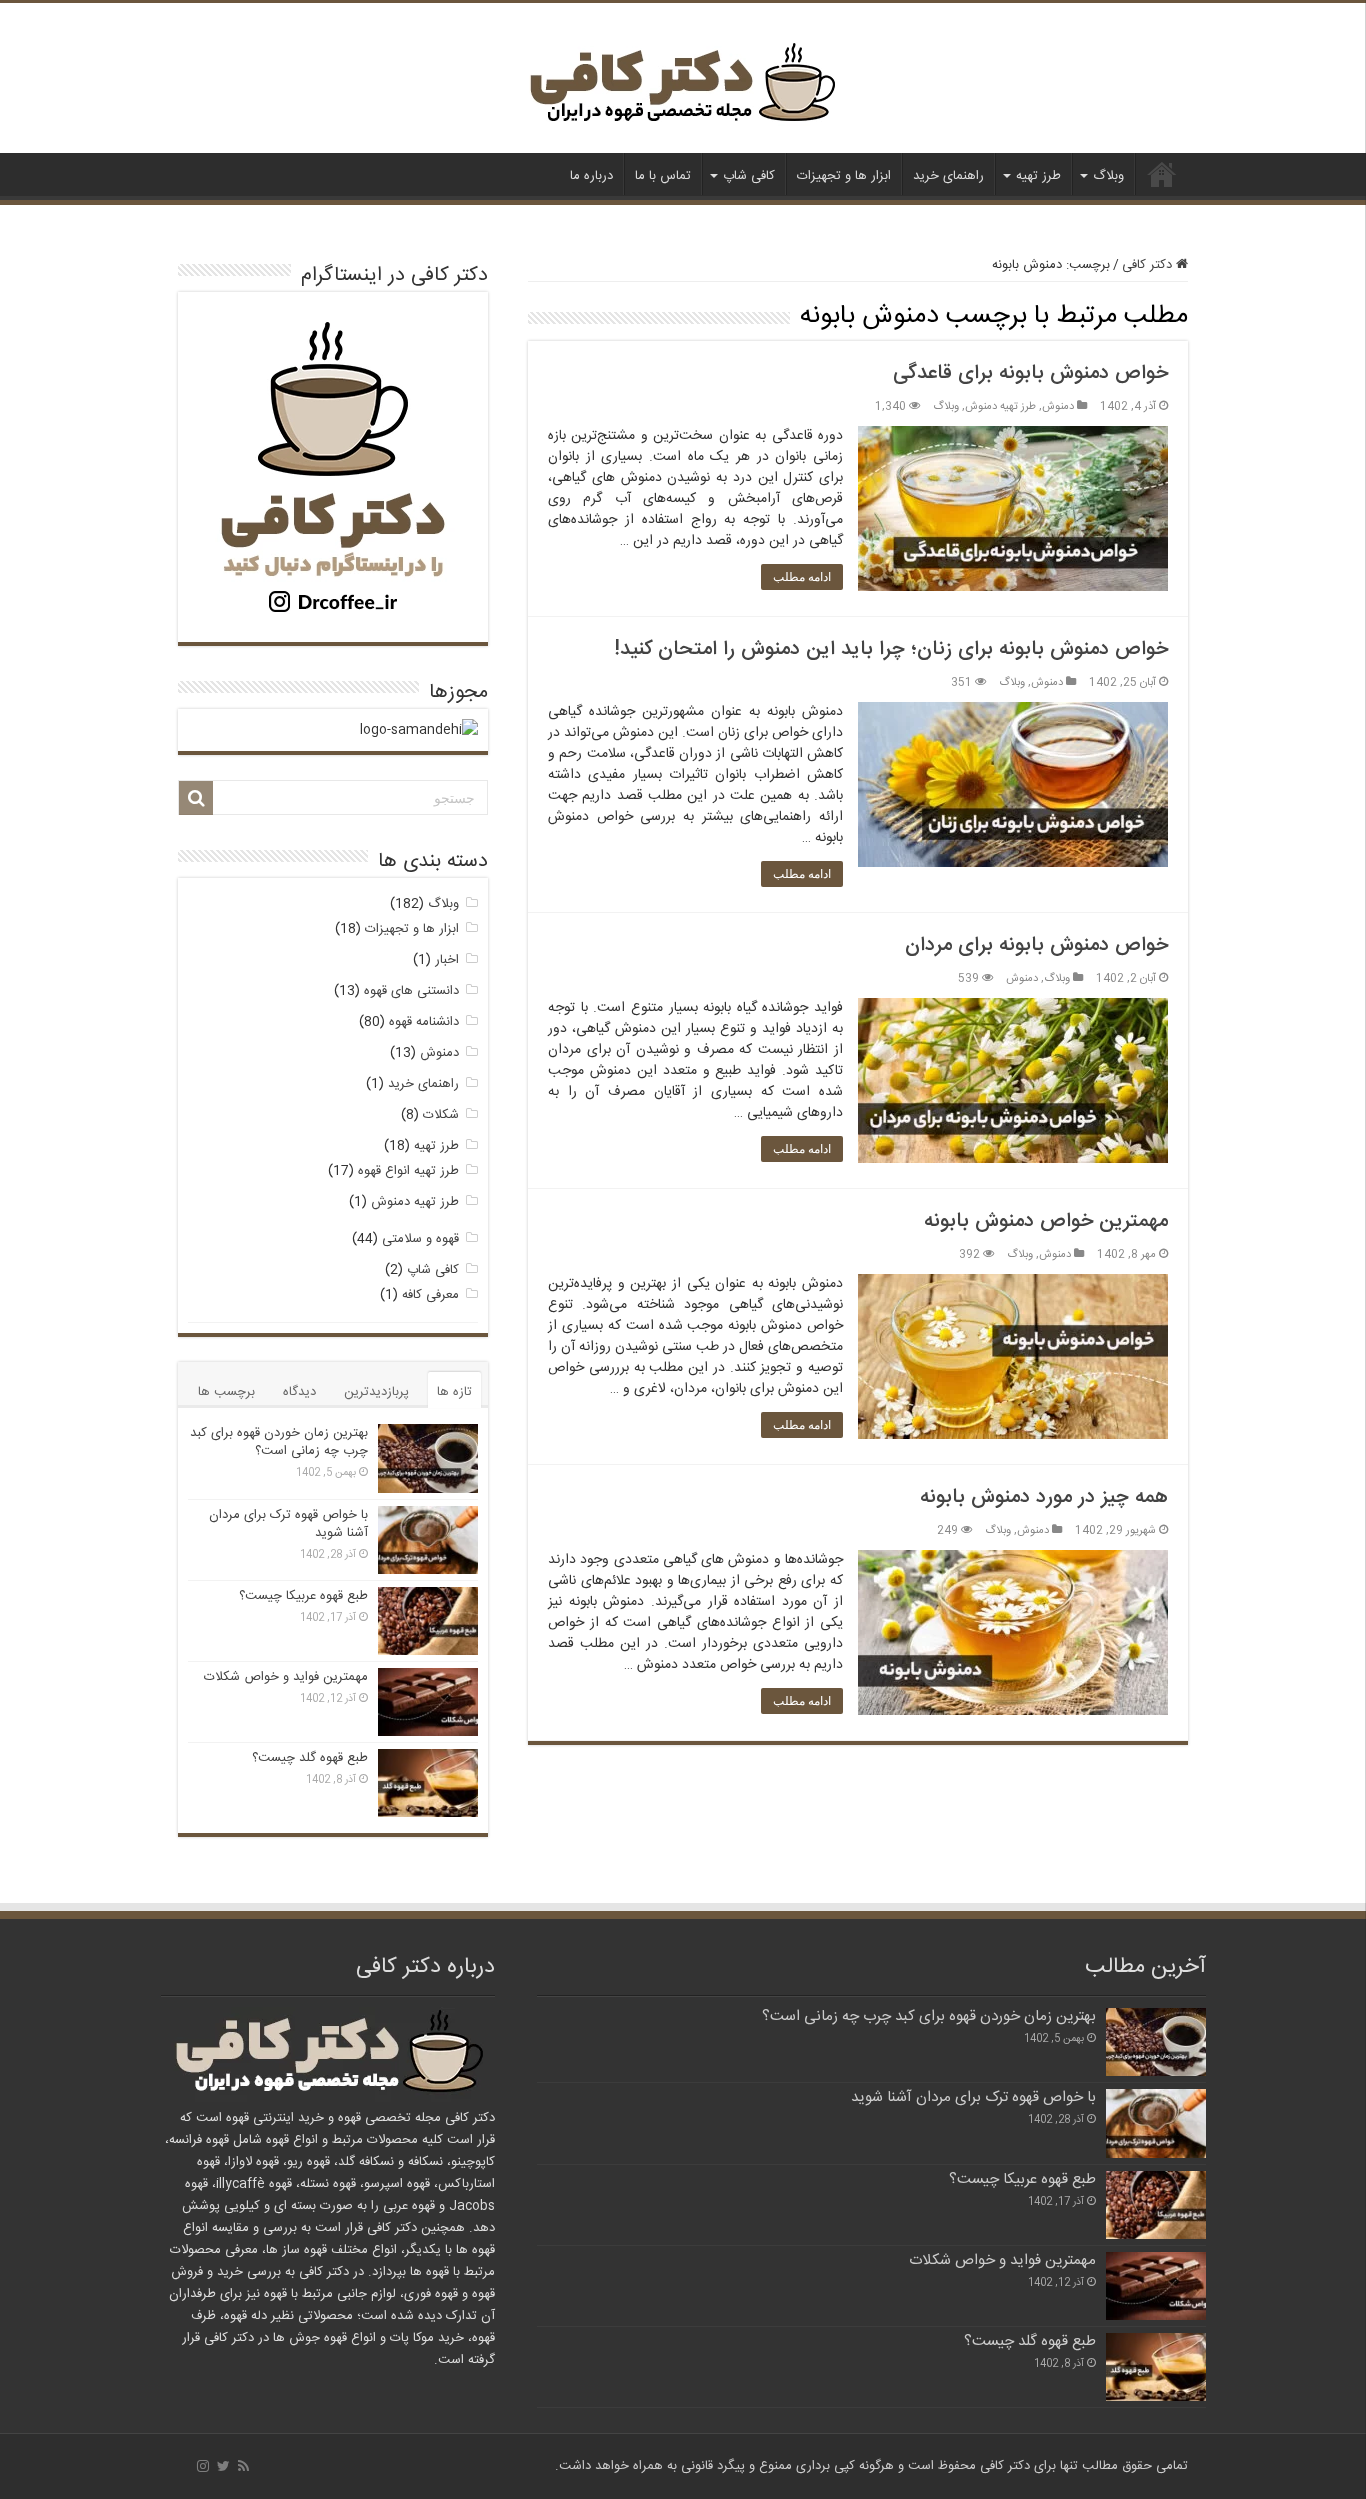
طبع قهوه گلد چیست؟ (310, 1758)
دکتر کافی (1162, 174)
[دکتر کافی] (683, 87)
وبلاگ (1108, 176)
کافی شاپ (749, 176)
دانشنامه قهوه (424, 1022)
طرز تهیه (1038, 176)
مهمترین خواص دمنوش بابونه (1046, 1221)
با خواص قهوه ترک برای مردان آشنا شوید (288, 1524)
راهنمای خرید (948, 176)
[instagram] (203, 2466)
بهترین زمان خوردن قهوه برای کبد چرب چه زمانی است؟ (279, 1442)
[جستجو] (196, 798)
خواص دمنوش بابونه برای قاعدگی (1030, 373)
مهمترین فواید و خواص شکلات (286, 1677)
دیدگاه (299, 1392)
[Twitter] (223, 2466)
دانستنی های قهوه (411, 991)
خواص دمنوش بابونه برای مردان (1036, 945)
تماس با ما (663, 176)
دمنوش (1058, 406)
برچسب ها (226, 1392)
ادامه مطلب (802, 577)
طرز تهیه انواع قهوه (408, 1171)
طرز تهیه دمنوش (1000, 406)
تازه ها (454, 1392)
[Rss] (243, 2466)
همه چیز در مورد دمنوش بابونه (1044, 1497)
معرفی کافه (430, 1295)
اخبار (447, 960)
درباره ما (591, 176)
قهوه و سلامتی (420, 1239)
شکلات (441, 1115)
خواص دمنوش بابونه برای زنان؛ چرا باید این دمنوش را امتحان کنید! (891, 649)
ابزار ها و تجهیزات (844, 176)
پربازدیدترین (376, 1392)
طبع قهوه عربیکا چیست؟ (303, 1596)
